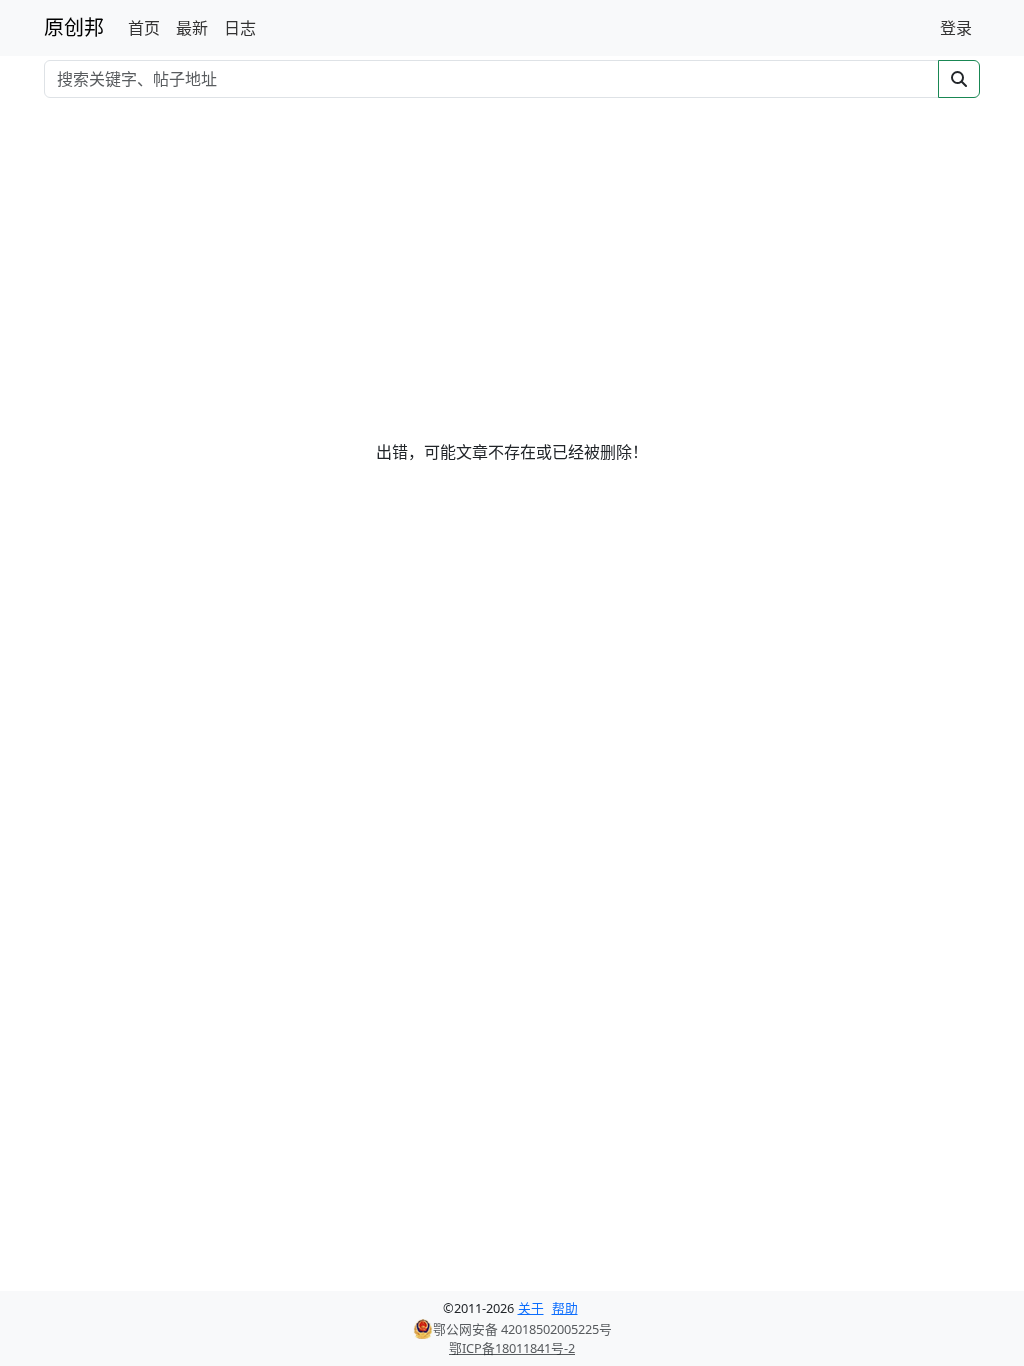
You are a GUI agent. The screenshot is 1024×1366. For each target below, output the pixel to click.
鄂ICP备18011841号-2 (512, 1348)
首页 (144, 28)
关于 (531, 1308)
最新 (192, 28)
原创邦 (74, 27)
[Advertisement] (512, 248)
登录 (956, 28)
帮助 (565, 1308)
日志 (240, 28)
